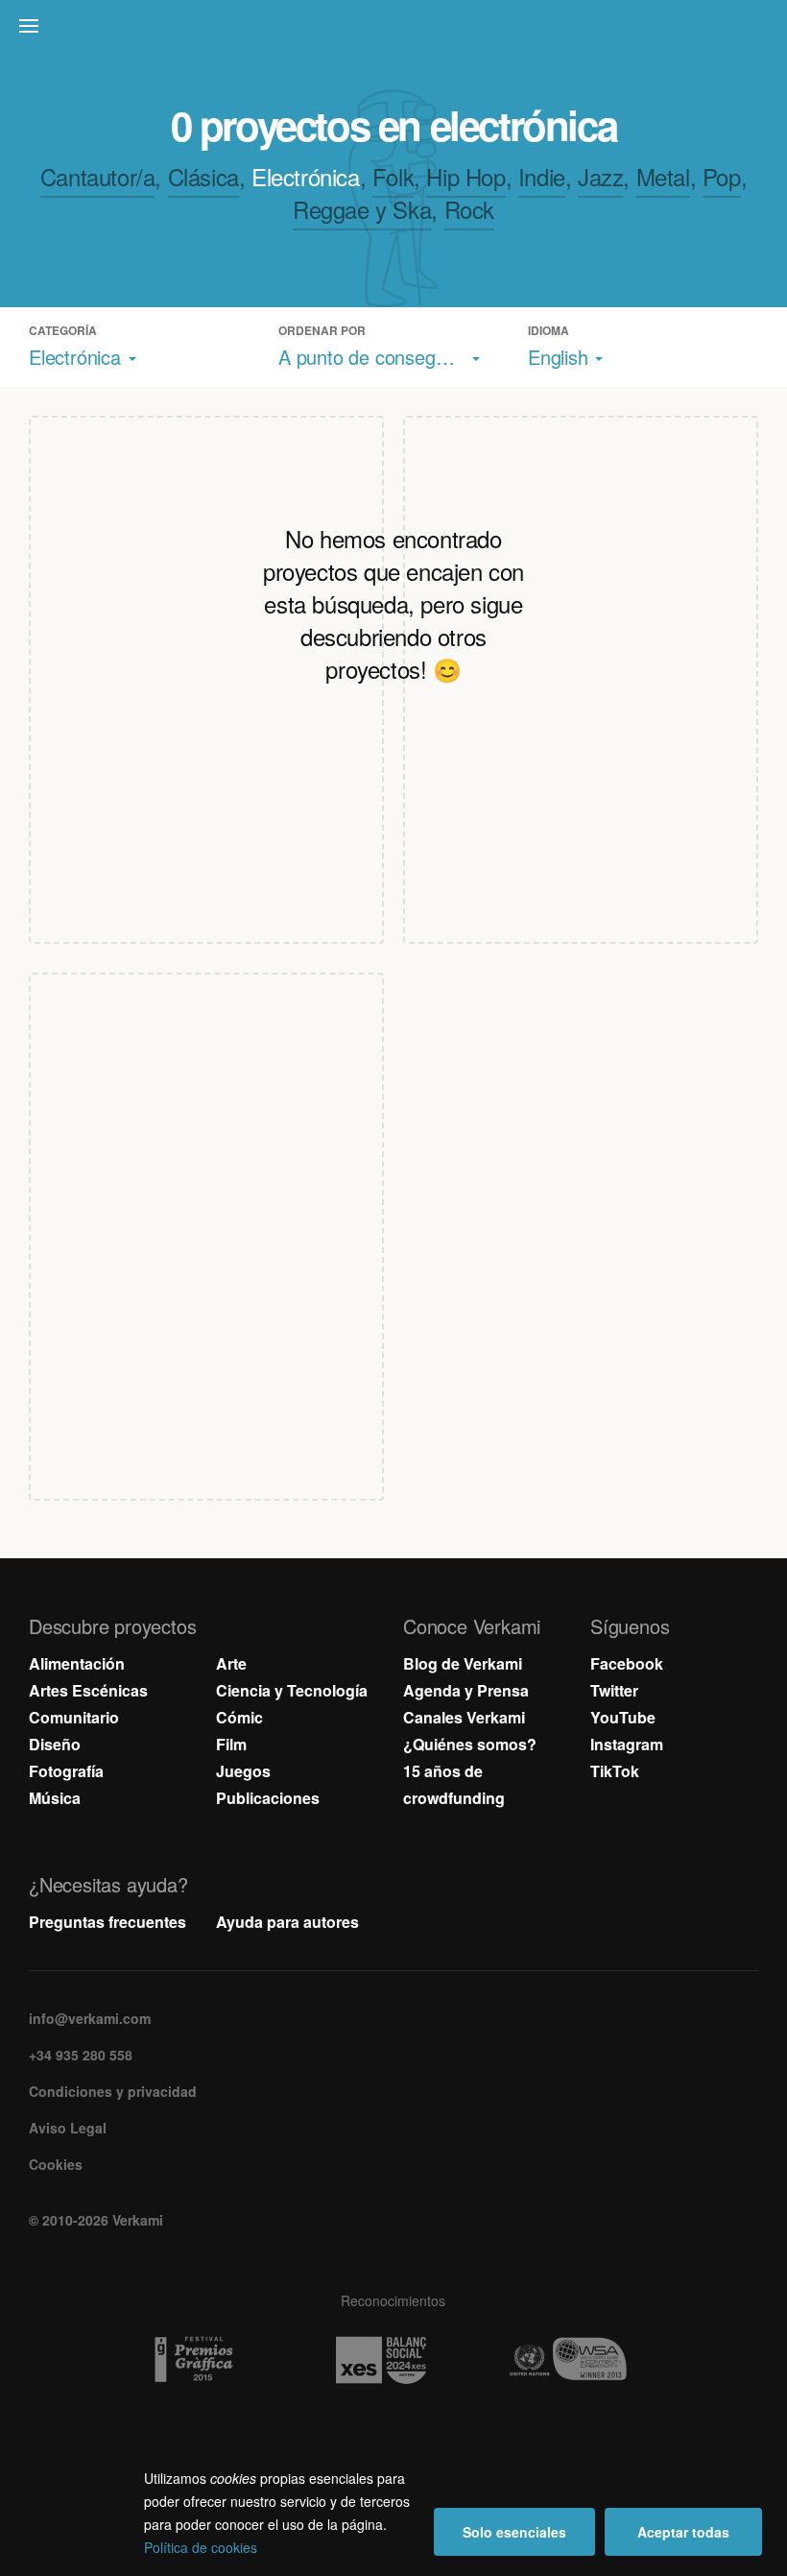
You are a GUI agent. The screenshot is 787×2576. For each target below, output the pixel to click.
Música (55, 1798)
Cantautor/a (98, 176)
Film (231, 1744)
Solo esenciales (514, 2532)
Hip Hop (465, 176)
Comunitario (74, 1717)
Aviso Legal (68, 2128)
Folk (393, 176)
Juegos (243, 1771)
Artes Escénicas (88, 1690)
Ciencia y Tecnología (292, 1690)
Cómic (239, 1717)
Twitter (614, 1690)
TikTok (615, 1771)
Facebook (627, 1663)
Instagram (627, 1744)
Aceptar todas (683, 2532)
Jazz (600, 176)
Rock (469, 209)
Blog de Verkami (463, 1663)
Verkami (395, 31)
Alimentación (77, 1663)
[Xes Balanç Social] (394, 2360)
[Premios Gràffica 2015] (207, 2360)
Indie (542, 176)
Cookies (56, 2164)
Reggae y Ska (362, 209)
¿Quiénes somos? (470, 1744)
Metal (663, 176)
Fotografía (66, 1771)
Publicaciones (268, 1798)
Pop (722, 176)
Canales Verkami (464, 1717)
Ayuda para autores (287, 1922)
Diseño (55, 1744)
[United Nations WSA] (581, 2360)
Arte (231, 1663)
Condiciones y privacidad (113, 2091)
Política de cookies (201, 2547)
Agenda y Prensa (466, 1690)
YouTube (623, 1717)
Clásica (203, 176)
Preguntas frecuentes (107, 1922)
